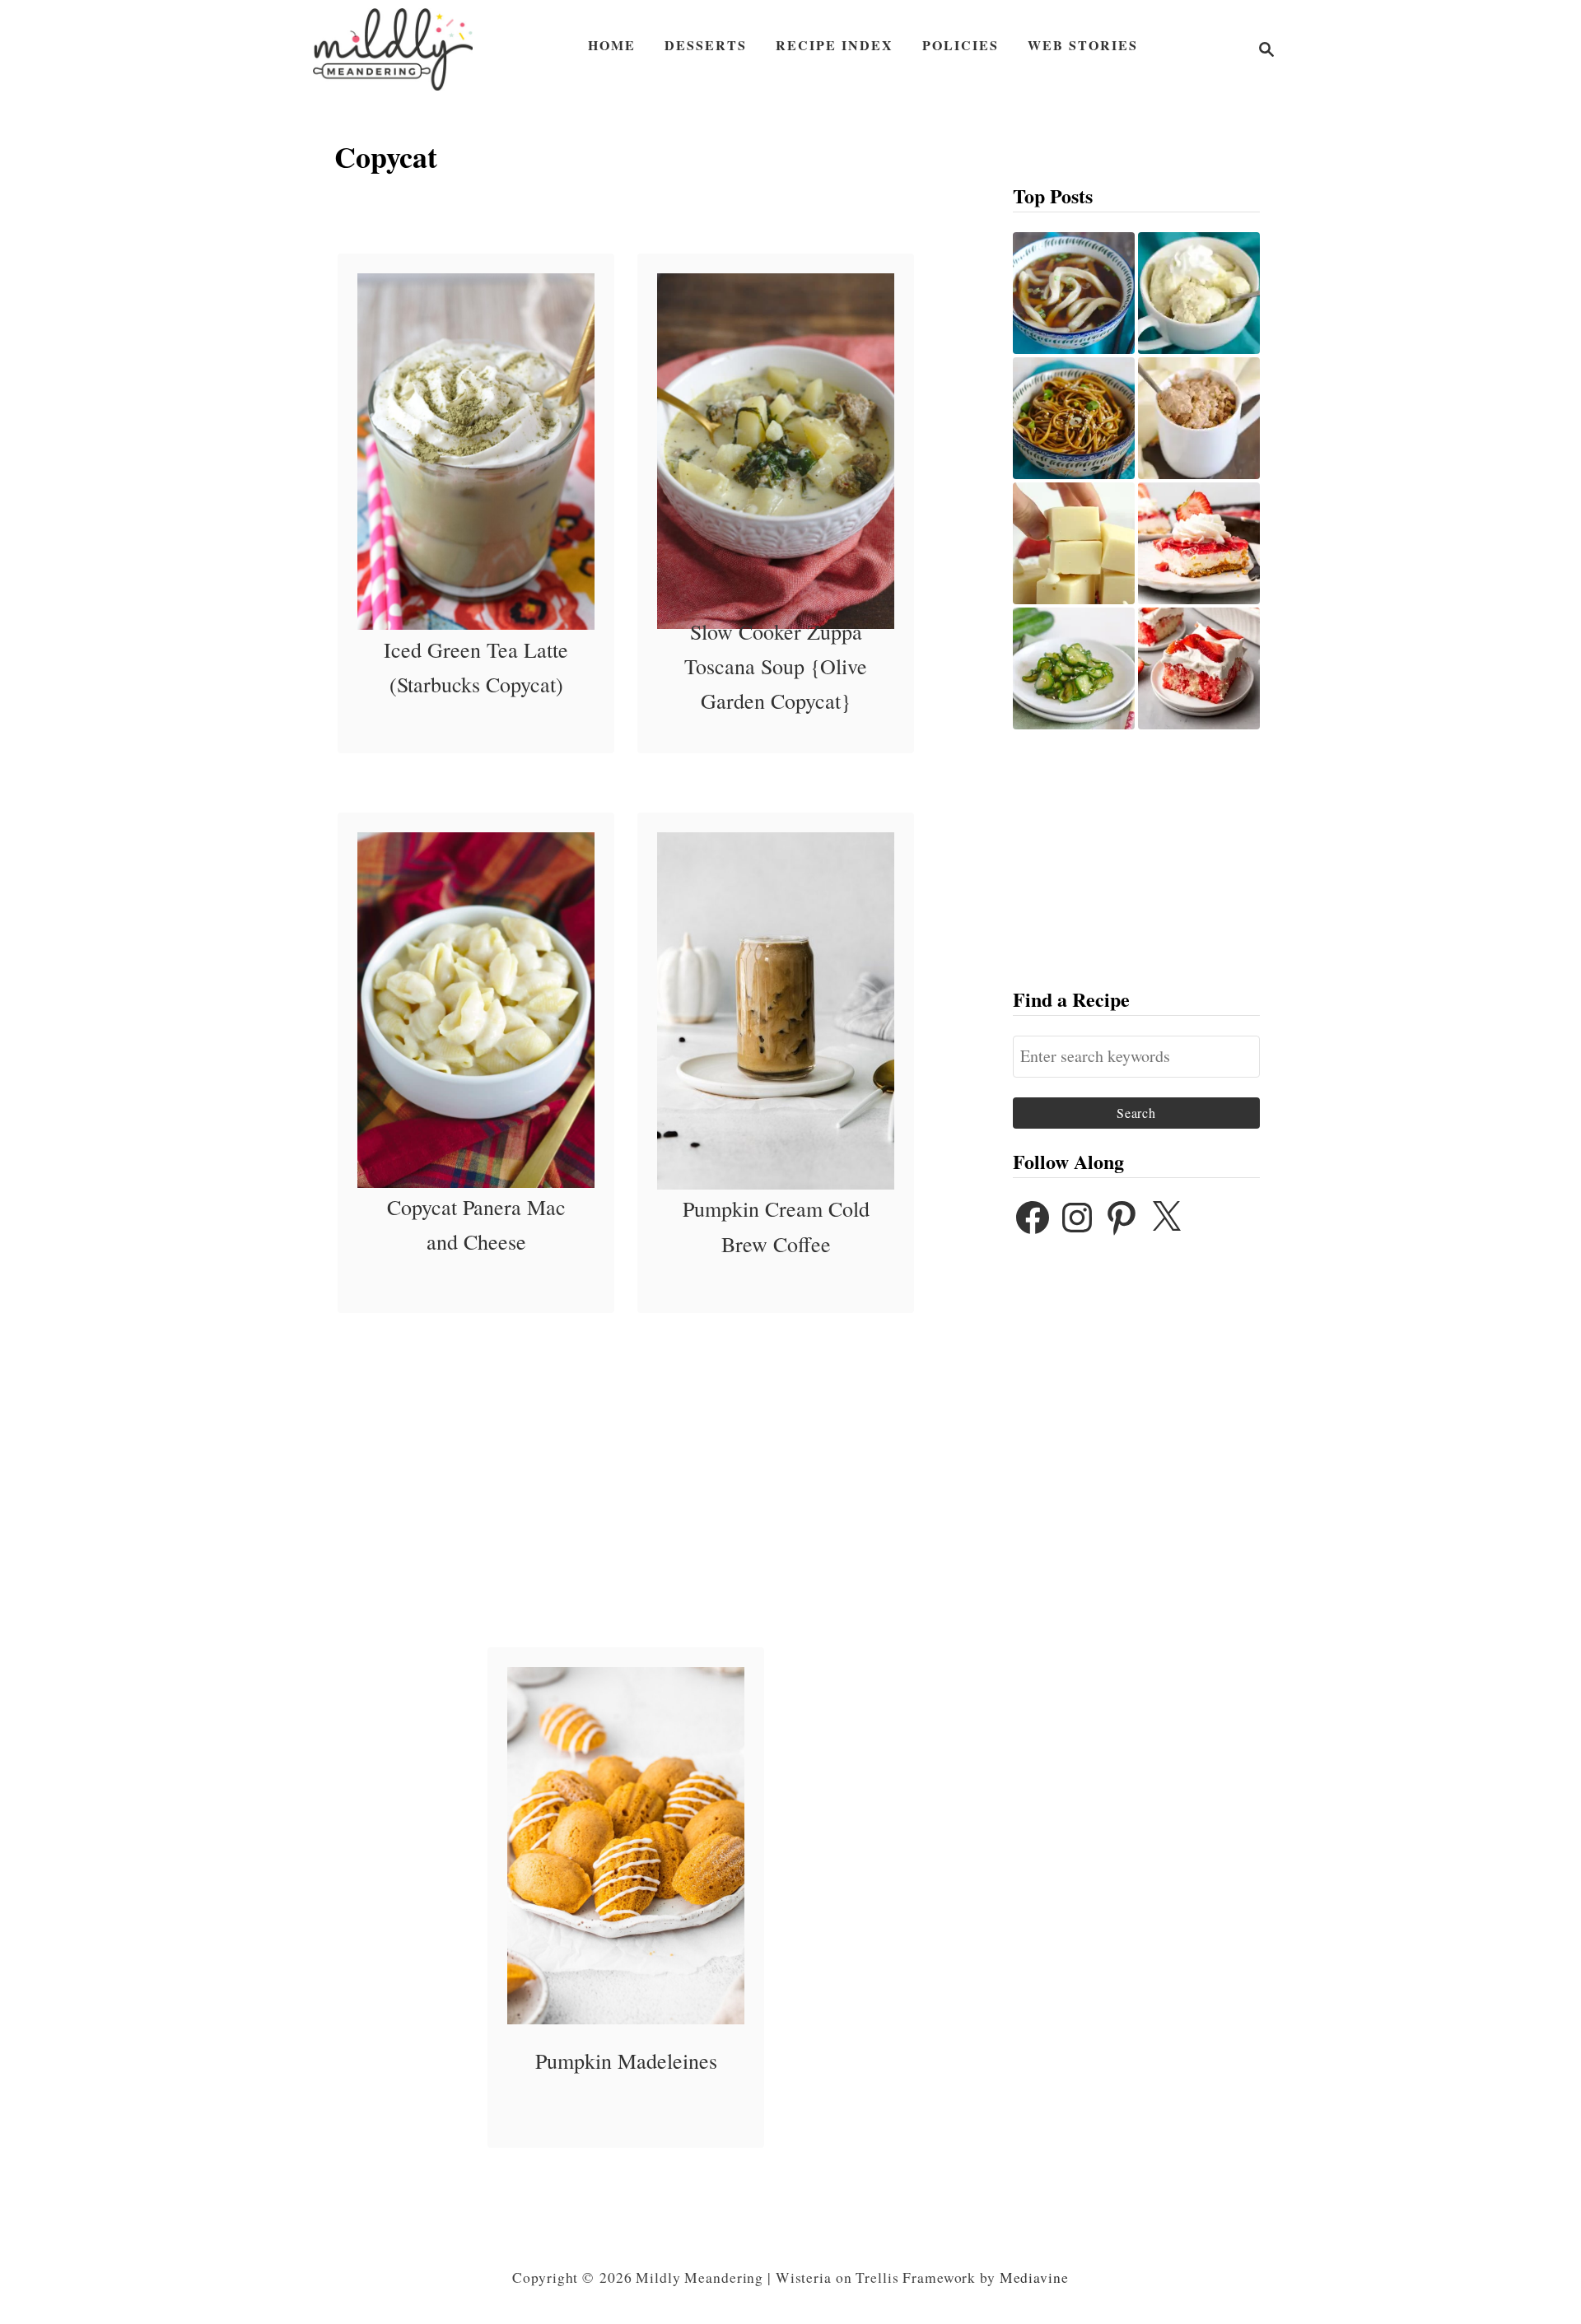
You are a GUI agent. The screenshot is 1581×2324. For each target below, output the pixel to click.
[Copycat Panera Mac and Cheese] (476, 1010)
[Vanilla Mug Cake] (1199, 293)
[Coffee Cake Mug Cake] (1199, 418)
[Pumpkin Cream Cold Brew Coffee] (776, 1011)
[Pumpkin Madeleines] (626, 1846)
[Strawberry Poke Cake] (1199, 668)
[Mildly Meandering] (393, 49)
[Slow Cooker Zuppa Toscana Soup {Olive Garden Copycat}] (776, 451)
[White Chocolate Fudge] (1074, 543)
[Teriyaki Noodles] (1074, 418)
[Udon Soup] (1074, 293)
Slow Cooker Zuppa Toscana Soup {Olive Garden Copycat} (776, 666)
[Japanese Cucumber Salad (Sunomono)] (1074, 668)
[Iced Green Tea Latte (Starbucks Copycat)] (476, 452)
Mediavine (1034, 2277)
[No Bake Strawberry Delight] (1199, 543)
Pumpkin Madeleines (626, 2061)
